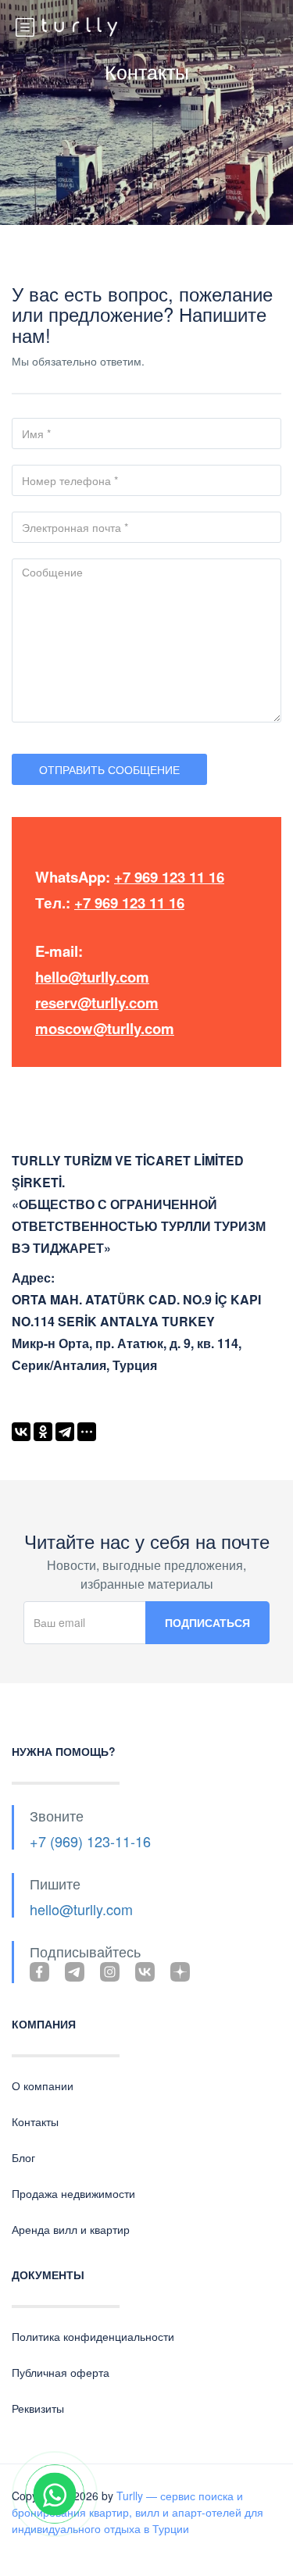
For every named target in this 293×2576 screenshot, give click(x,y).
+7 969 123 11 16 (169, 877)
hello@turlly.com (92, 977)
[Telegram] (65, 1432)
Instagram (110, 1972)
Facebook (39, 1972)
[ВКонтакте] (21, 1432)
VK (145, 1972)
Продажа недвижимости (73, 2193)
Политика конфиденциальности (93, 2336)
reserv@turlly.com (97, 1003)
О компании (43, 2085)
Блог (23, 2157)
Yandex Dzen (180, 1972)
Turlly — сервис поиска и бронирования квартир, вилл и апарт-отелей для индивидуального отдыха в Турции (138, 2512)
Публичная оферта (61, 2372)
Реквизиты (38, 2408)
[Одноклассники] (43, 1432)
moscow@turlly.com (105, 1028)
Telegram (75, 1972)
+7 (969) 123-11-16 (90, 1841)
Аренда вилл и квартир (71, 2229)
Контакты (35, 2121)
